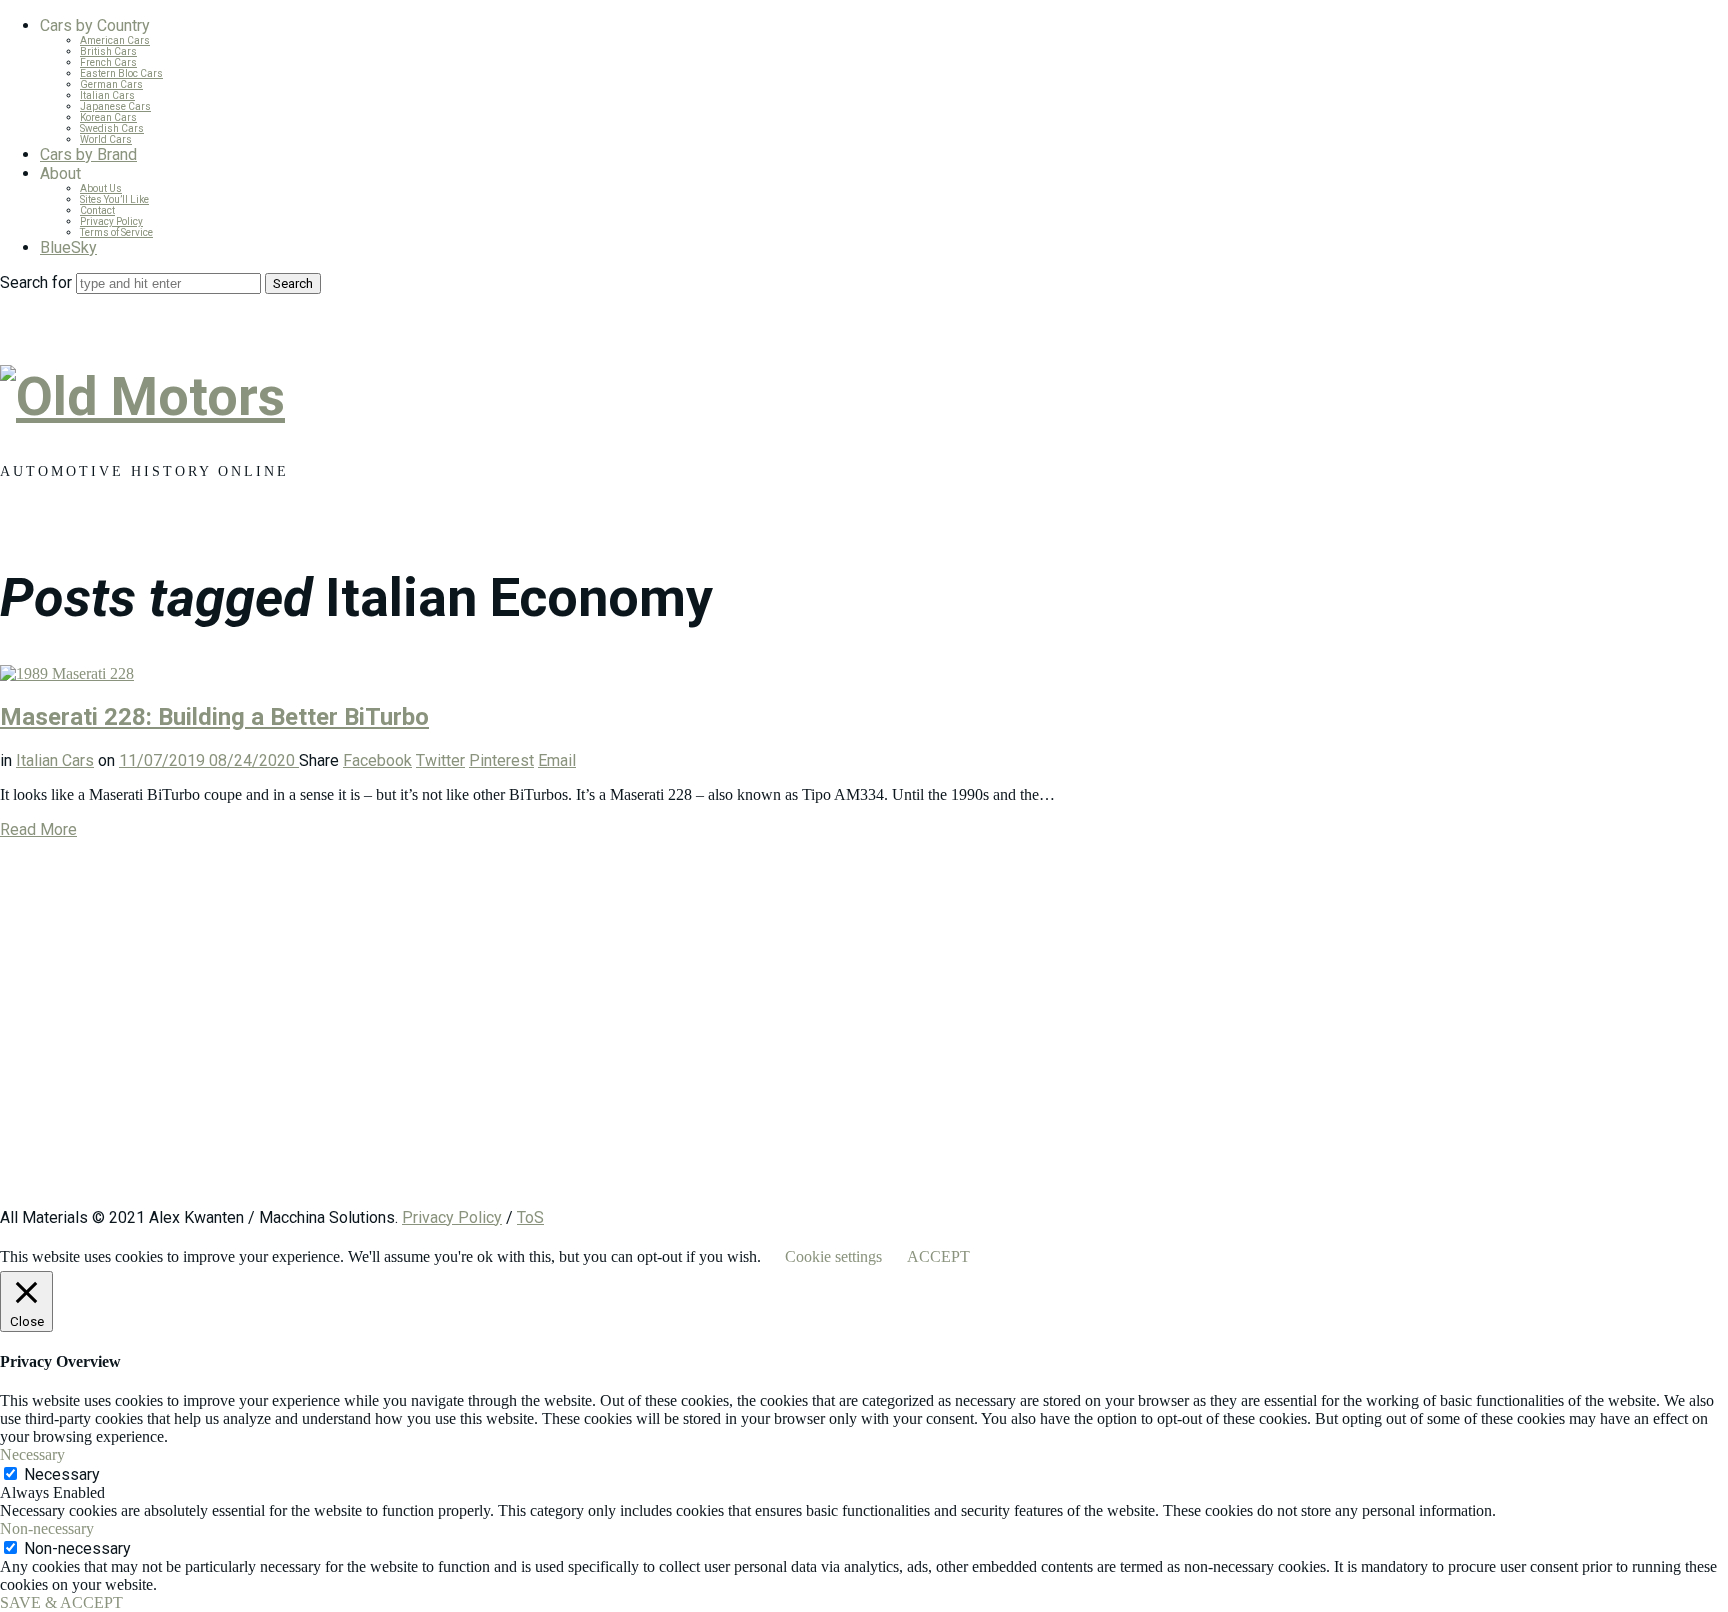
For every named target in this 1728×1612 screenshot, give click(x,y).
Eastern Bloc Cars (121, 73)
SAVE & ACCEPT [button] (61, 1602)
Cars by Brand (88, 154)
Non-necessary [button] (47, 1528)
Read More (38, 829)
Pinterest (501, 760)
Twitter (440, 760)
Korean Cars (108, 117)
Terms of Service (116, 232)
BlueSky (68, 247)
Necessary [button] (32, 1454)
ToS (530, 1217)
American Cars (115, 40)
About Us (101, 188)
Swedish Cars (112, 128)
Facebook (377, 760)
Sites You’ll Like (114, 199)
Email (557, 760)
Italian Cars (107, 95)
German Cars (111, 84)
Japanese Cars (115, 106)
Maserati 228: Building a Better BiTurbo (214, 717)
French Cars (108, 62)
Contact (97, 210)
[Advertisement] (600, 1033)
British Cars (108, 51)
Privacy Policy (111, 221)
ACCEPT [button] (938, 1256)
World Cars (106, 139)
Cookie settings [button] (833, 1256)
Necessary (62, 1474)
